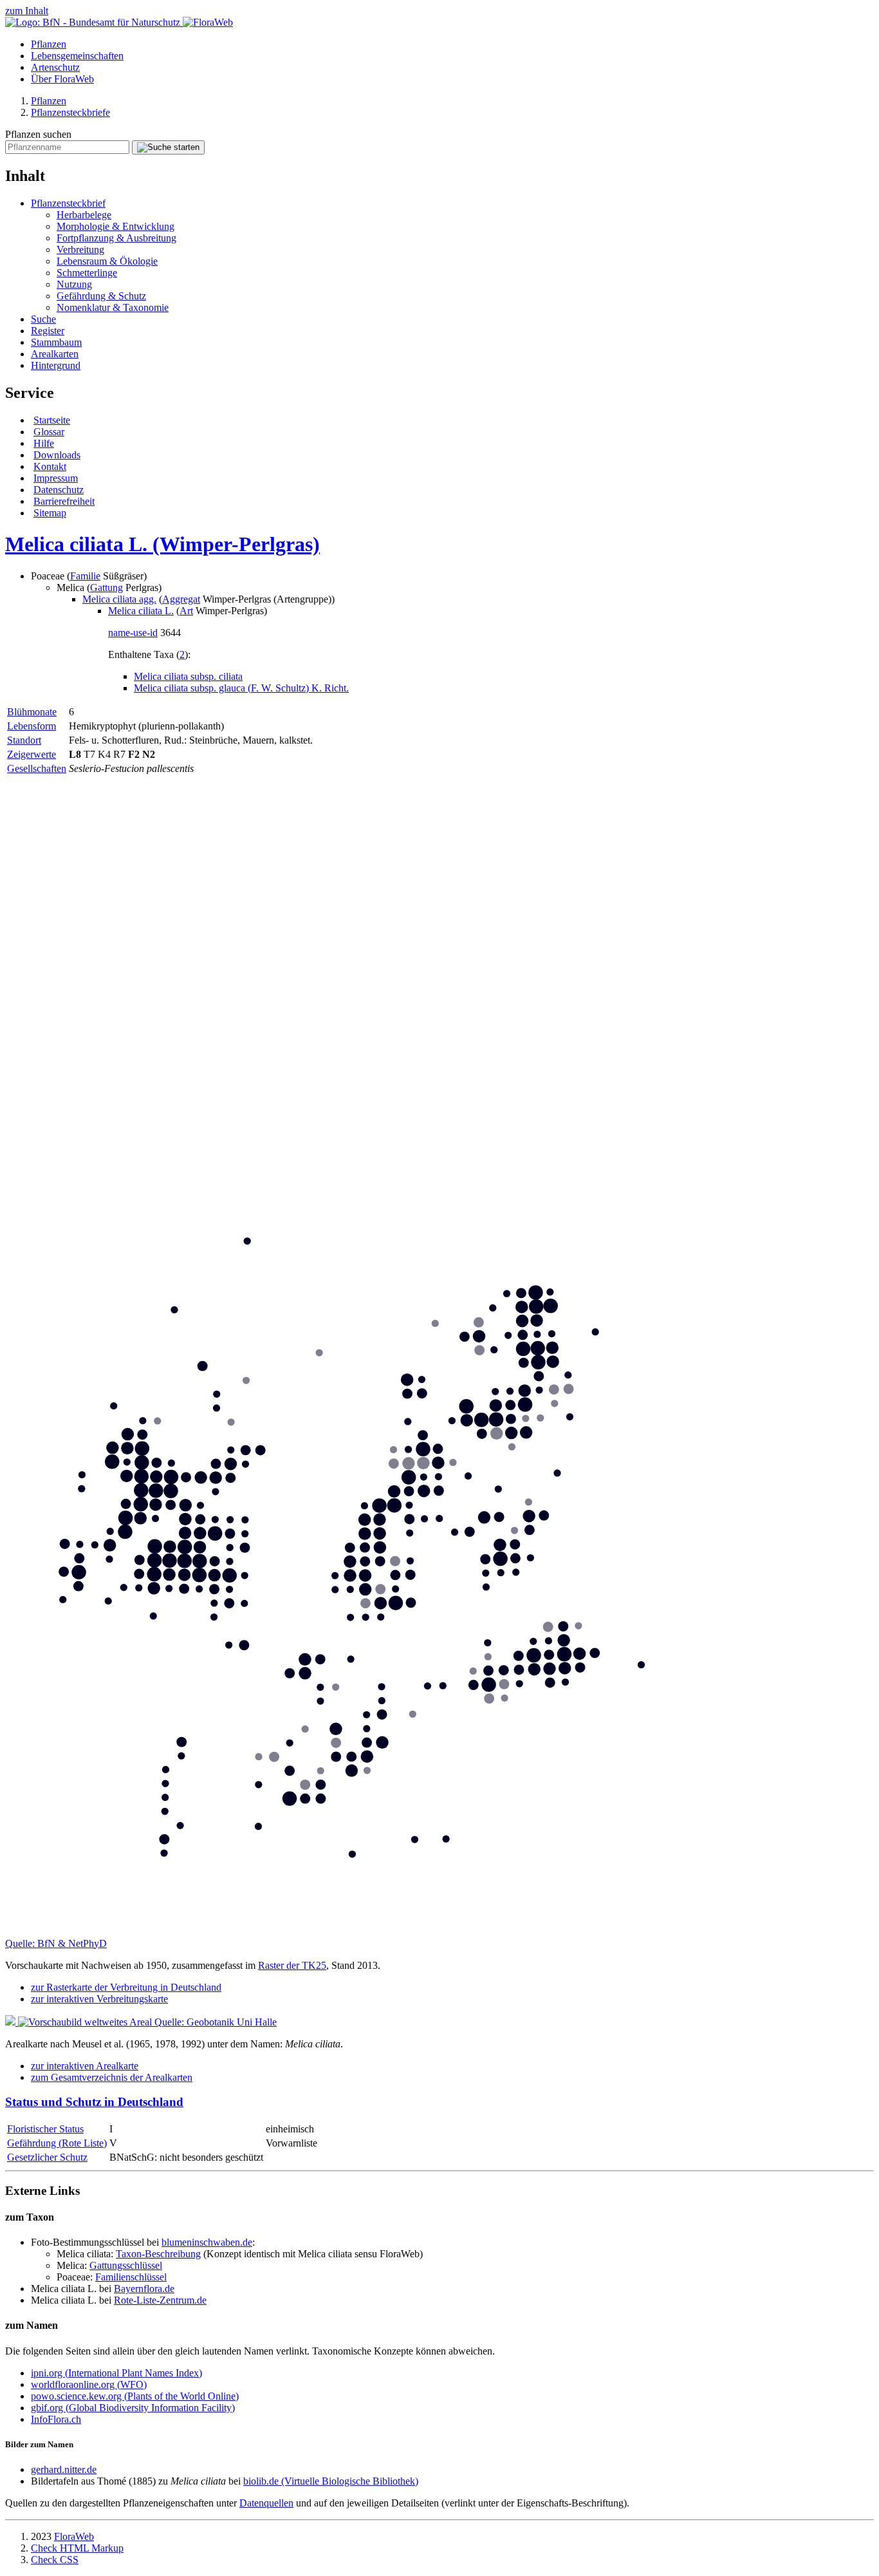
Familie (85, 576)
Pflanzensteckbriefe (70, 112)
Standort (24, 740)
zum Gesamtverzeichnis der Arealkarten (112, 2077)
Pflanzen (49, 44)
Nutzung (74, 284)
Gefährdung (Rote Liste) (57, 2143)
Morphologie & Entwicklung (116, 226)
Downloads (57, 455)
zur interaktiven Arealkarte (85, 2066)
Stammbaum (56, 342)
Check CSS (55, 2560)
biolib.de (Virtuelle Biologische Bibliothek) (331, 2481)
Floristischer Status (45, 2129)
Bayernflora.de (144, 2289)
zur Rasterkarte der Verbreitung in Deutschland (126, 1987)
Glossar (49, 432)
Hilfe (44, 443)
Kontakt (50, 466)
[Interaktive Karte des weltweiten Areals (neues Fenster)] (80, 2022)
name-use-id (133, 633)
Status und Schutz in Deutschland (94, 2102)
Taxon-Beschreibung (158, 2254)
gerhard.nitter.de (64, 2469)
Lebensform (32, 726)
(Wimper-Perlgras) (162, 544)
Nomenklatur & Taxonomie (113, 307)
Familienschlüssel (131, 2277)
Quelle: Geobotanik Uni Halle (216, 2022)
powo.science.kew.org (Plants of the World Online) (135, 2396)
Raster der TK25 (292, 1965)
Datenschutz (59, 490)
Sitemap (50, 513)
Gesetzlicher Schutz (47, 2157)
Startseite (52, 420)
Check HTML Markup (77, 2548)
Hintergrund (56, 365)
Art (186, 611)
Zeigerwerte (32, 754)
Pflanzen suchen (38, 134)
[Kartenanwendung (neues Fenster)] (439, 1932)
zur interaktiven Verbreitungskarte (99, 1999)
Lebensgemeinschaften (77, 56)
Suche (43, 319)
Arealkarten (55, 354)
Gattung (106, 588)
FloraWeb (74, 2536)
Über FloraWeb (62, 79)
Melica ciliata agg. (119, 599)
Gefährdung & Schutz (101, 296)
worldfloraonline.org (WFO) (89, 2384)
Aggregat (181, 599)
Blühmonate (32, 712)
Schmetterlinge (87, 273)
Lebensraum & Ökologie (107, 261)
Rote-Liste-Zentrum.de (160, 2300)
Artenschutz (55, 67)
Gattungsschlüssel (126, 2265)
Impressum (56, 478)
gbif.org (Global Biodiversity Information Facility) (133, 2408)
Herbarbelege (84, 215)
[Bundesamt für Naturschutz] (94, 22)
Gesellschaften (37, 768)
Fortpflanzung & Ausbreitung (116, 238)
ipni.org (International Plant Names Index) (116, 2373)
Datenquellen (266, 2503)
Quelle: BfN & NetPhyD (56, 1943)
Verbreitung (80, 249)
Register (48, 331)
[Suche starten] (168, 147)
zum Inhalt (27, 11)
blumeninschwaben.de (207, 2242)
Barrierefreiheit (64, 501)
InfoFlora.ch (56, 2419)
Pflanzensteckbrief (68, 203)
